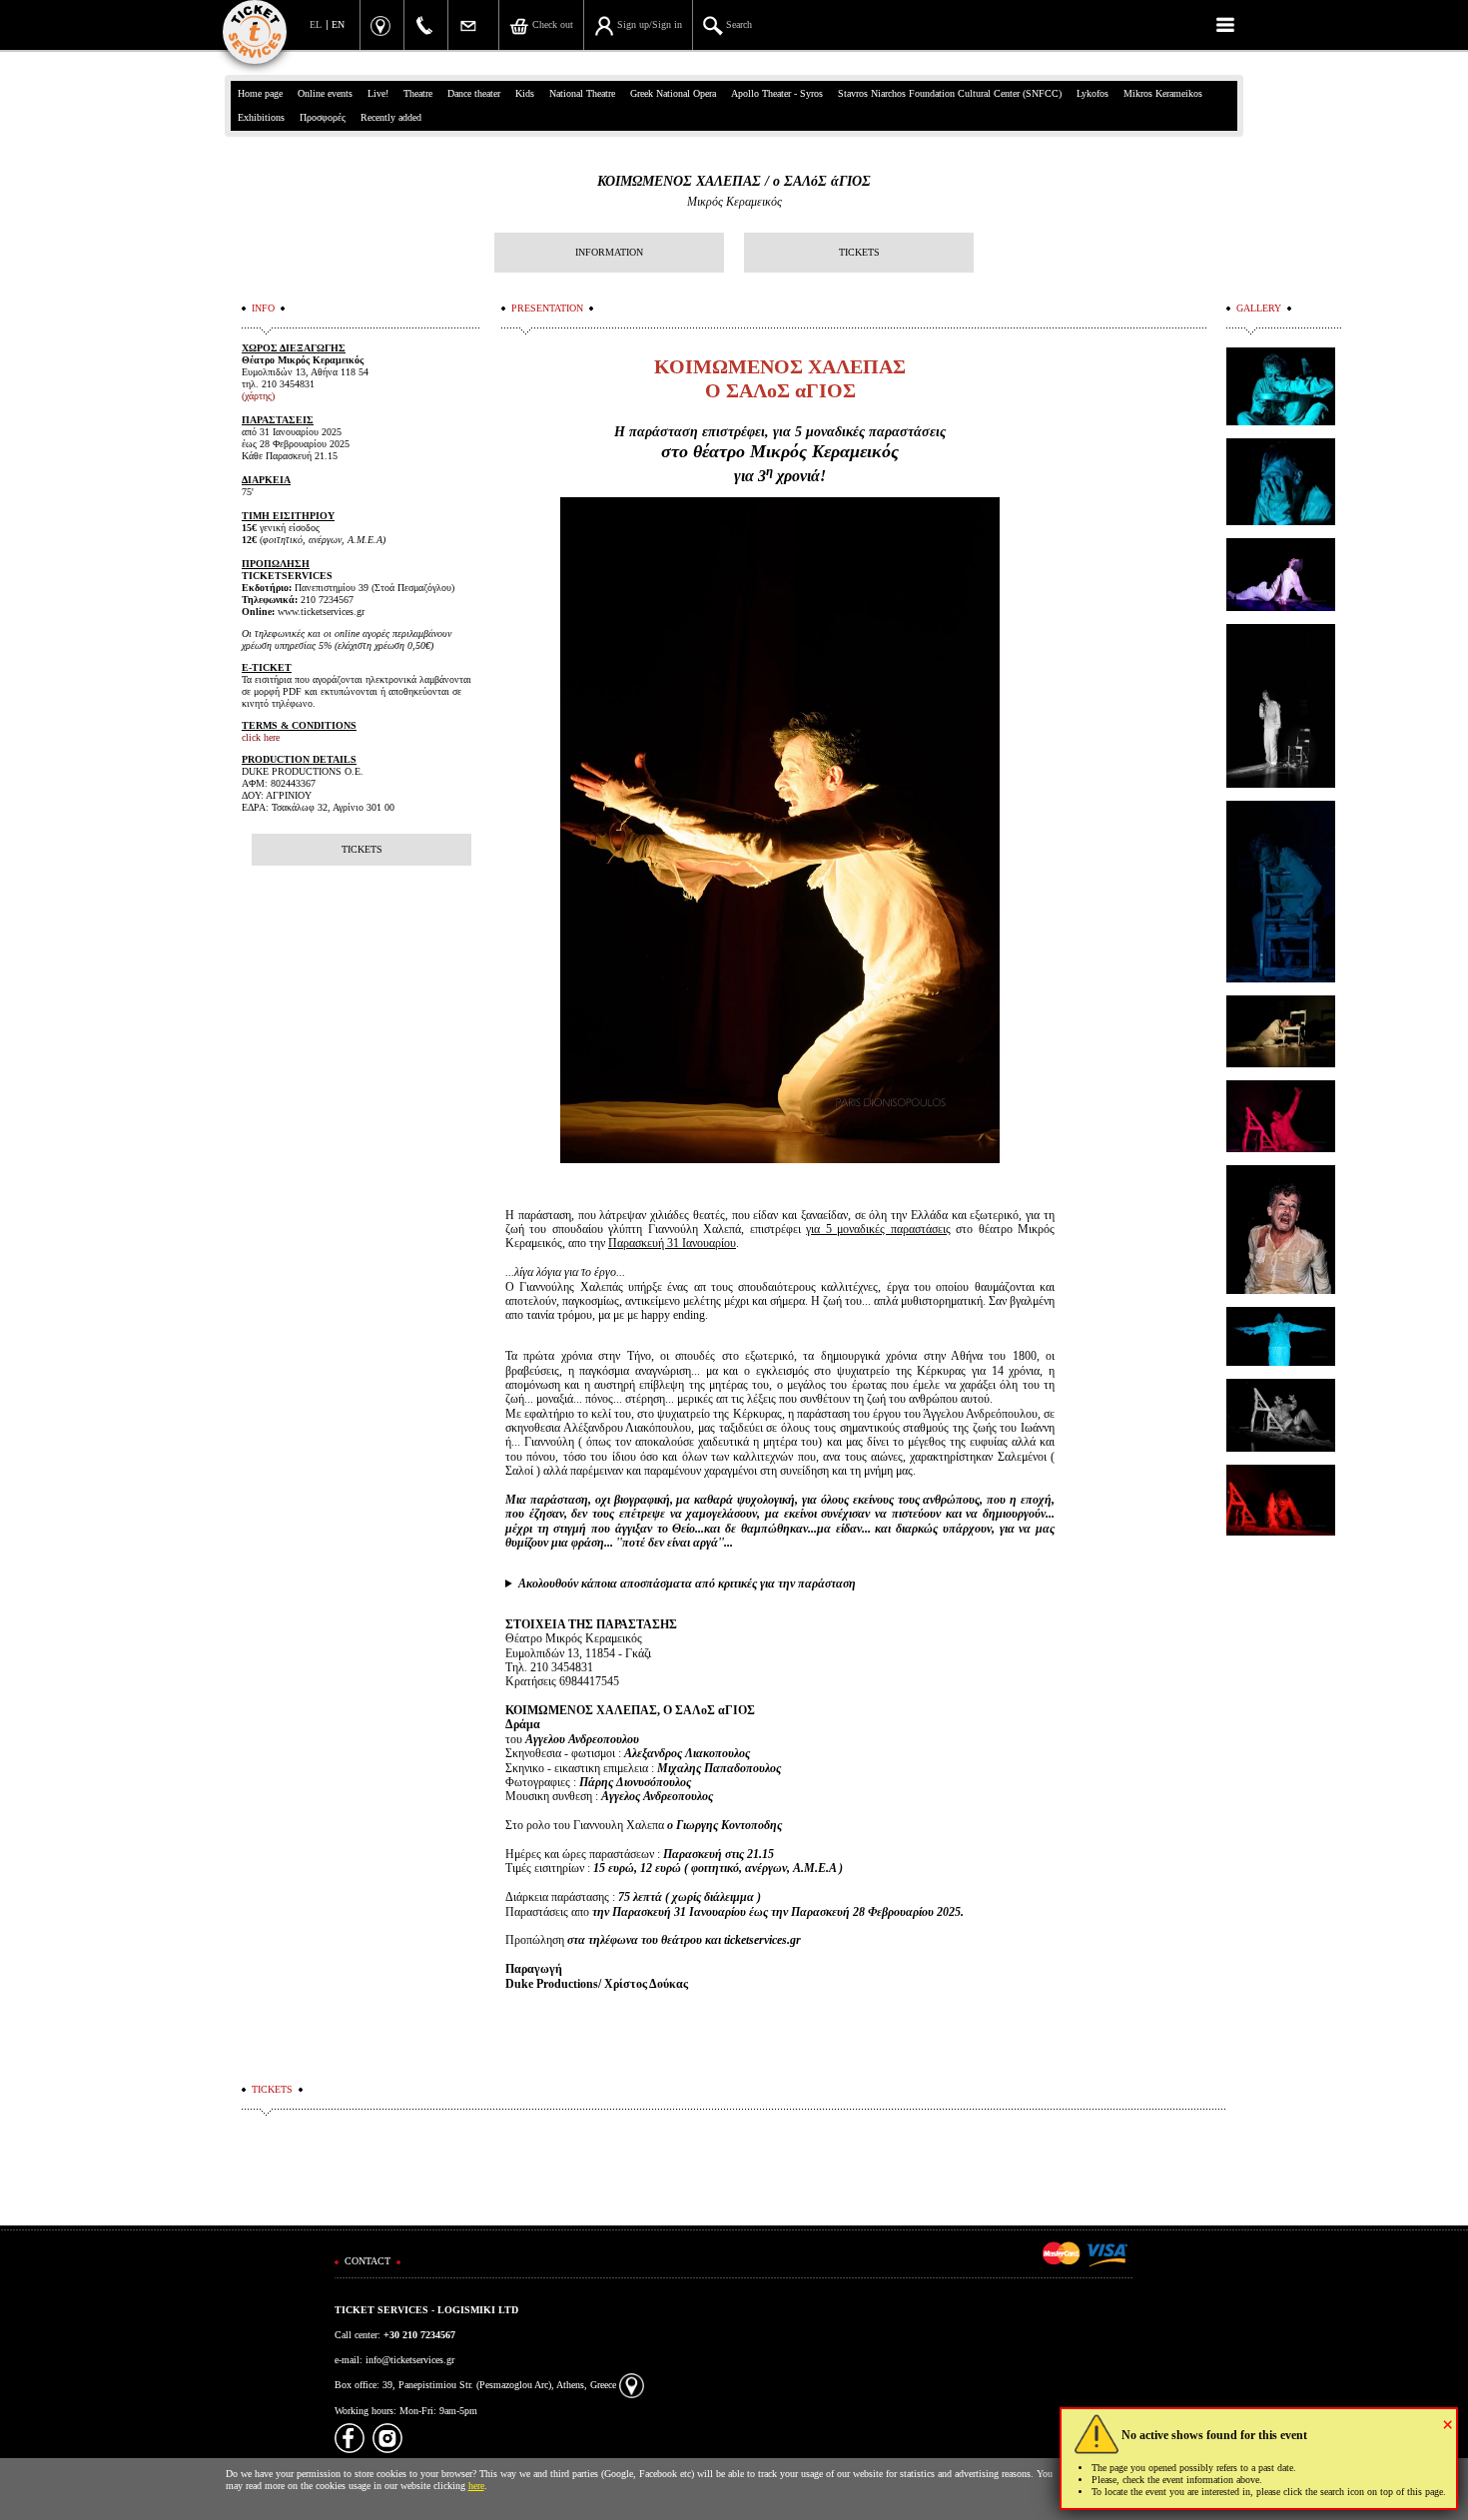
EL (316, 24)
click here (261, 737)
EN (338, 24)
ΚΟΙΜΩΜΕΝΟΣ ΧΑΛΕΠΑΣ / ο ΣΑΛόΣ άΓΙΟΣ (734, 181)
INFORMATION (609, 252)
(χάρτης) (258, 396)
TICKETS (859, 252)
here (476, 2486)
